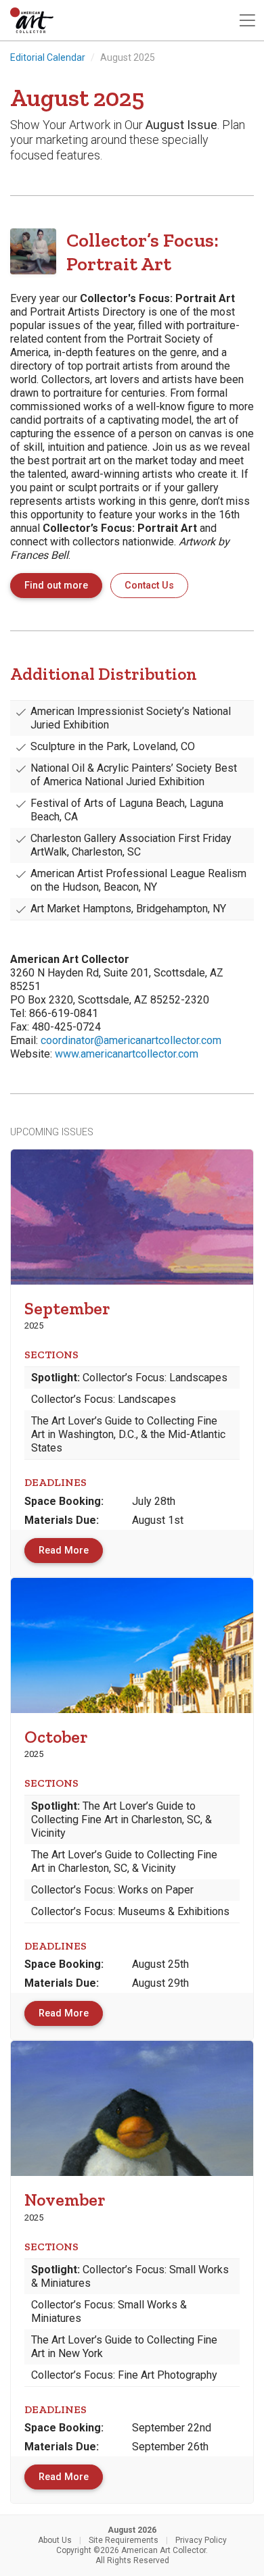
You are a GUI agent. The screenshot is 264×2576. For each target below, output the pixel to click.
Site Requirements (124, 2540)
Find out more (56, 586)
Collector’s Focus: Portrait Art (142, 252)
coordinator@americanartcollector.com (131, 1040)
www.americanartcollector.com (127, 1054)
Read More (64, 1551)
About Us (55, 2540)
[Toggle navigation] (247, 21)
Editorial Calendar (48, 57)
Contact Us (149, 586)
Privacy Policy (201, 2540)
